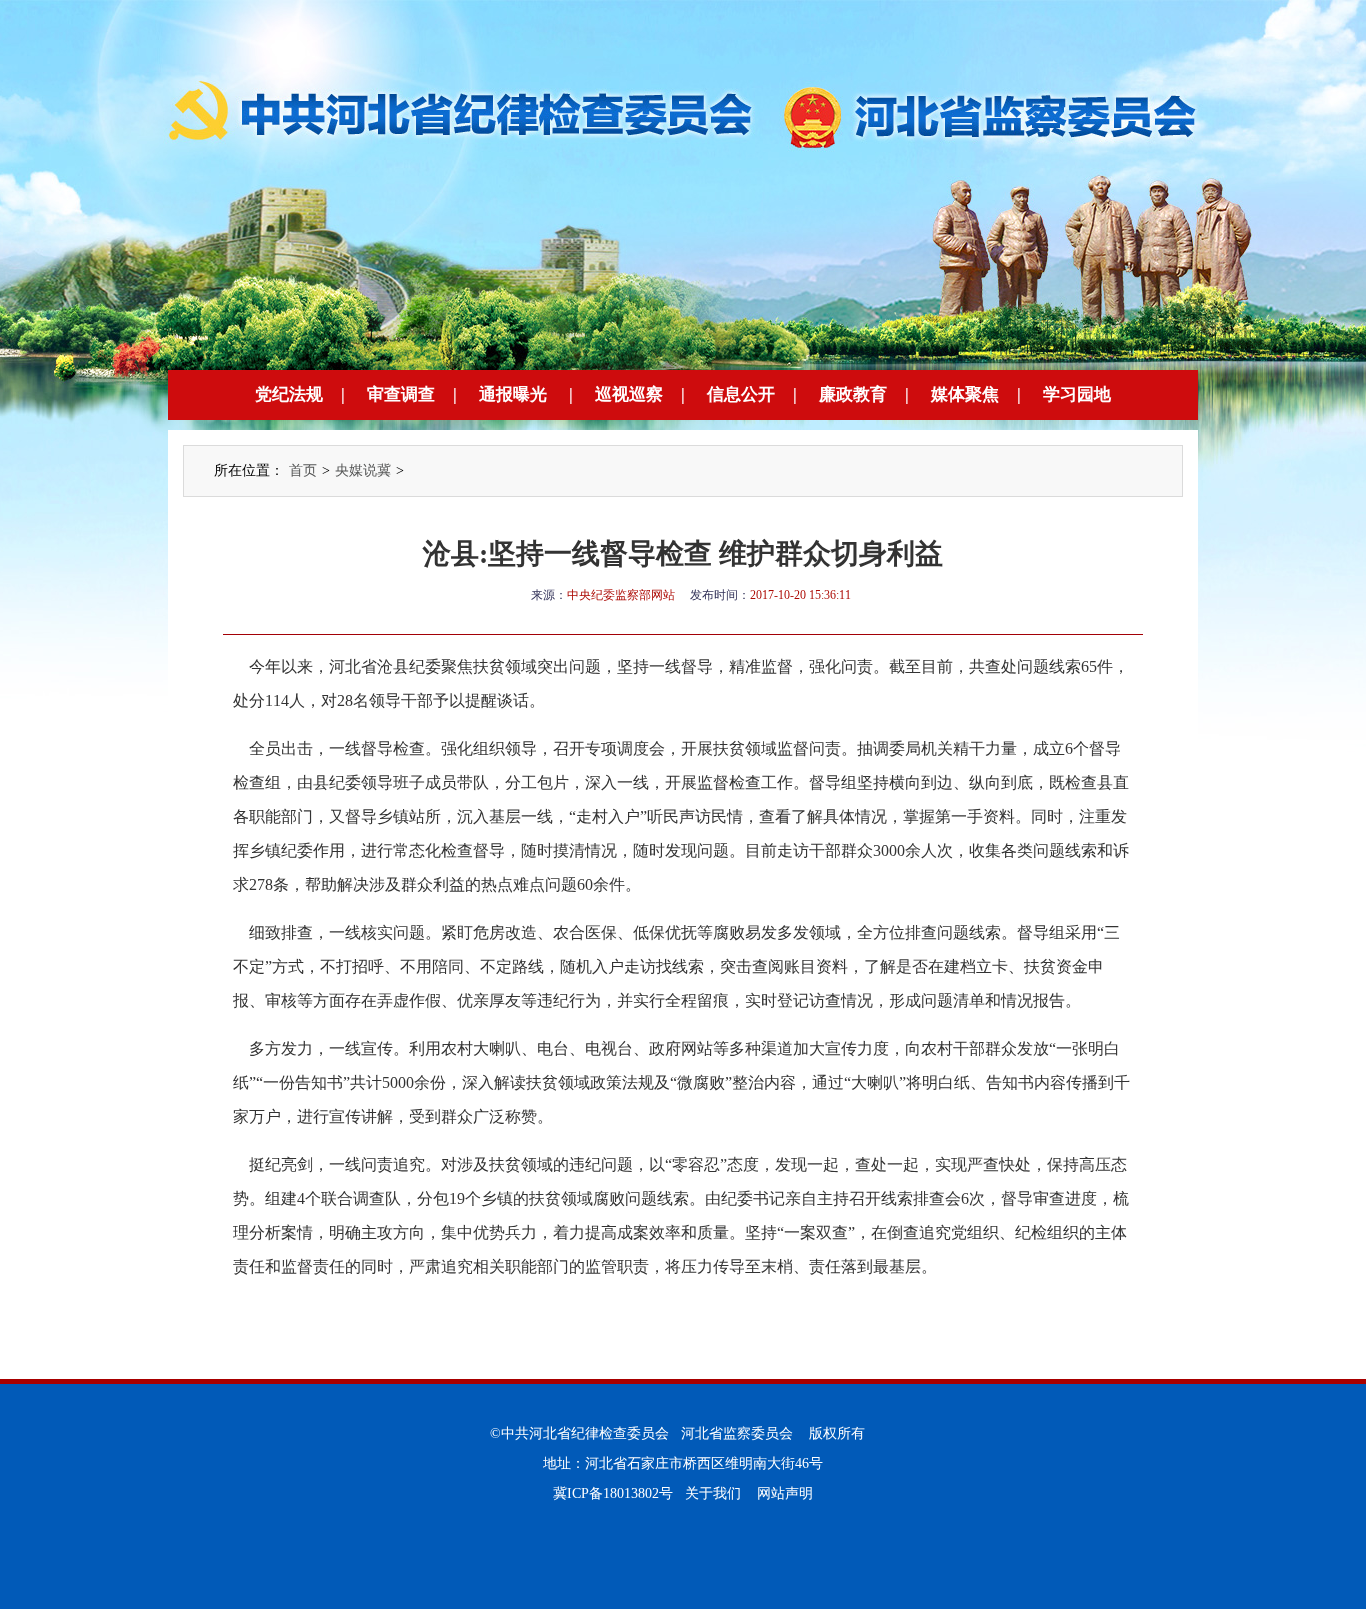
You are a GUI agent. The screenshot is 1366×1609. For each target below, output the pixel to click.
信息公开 (741, 394)
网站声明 (785, 1493)
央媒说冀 (363, 470)
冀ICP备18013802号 (613, 1493)
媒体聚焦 (965, 394)
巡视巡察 (629, 394)
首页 (303, 470)
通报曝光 (513, 394)
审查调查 (401, 394)
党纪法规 (289, 394)
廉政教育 (853, 394)
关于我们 (713, 1493)
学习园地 (1077, 394)
